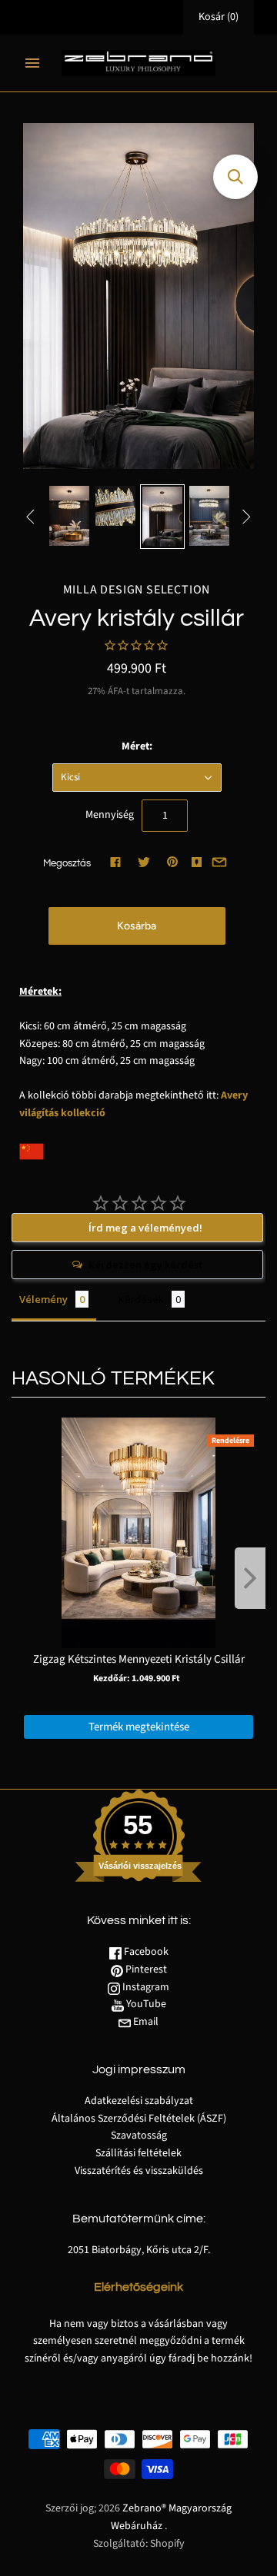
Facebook (145, 1952)
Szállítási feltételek (138, 2153)
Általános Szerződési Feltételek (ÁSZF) (139, 2119)
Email (145, 2022)
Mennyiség (110, 815)
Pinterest (145, 1969)
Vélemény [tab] (43, 1299)
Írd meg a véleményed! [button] (145, 1228)
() (219, 17)
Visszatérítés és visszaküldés (139, 2171)
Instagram (145, 1987)
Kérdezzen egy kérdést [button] (145, 1265)
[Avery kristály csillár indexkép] (69, 516)
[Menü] (32, 63)
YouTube (145, 2004)
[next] (250, 1578)
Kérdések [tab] (141, 1299)
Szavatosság (139, 2136)
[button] (235, 177)
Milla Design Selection (137, 590)
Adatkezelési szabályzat (139, 2101)
